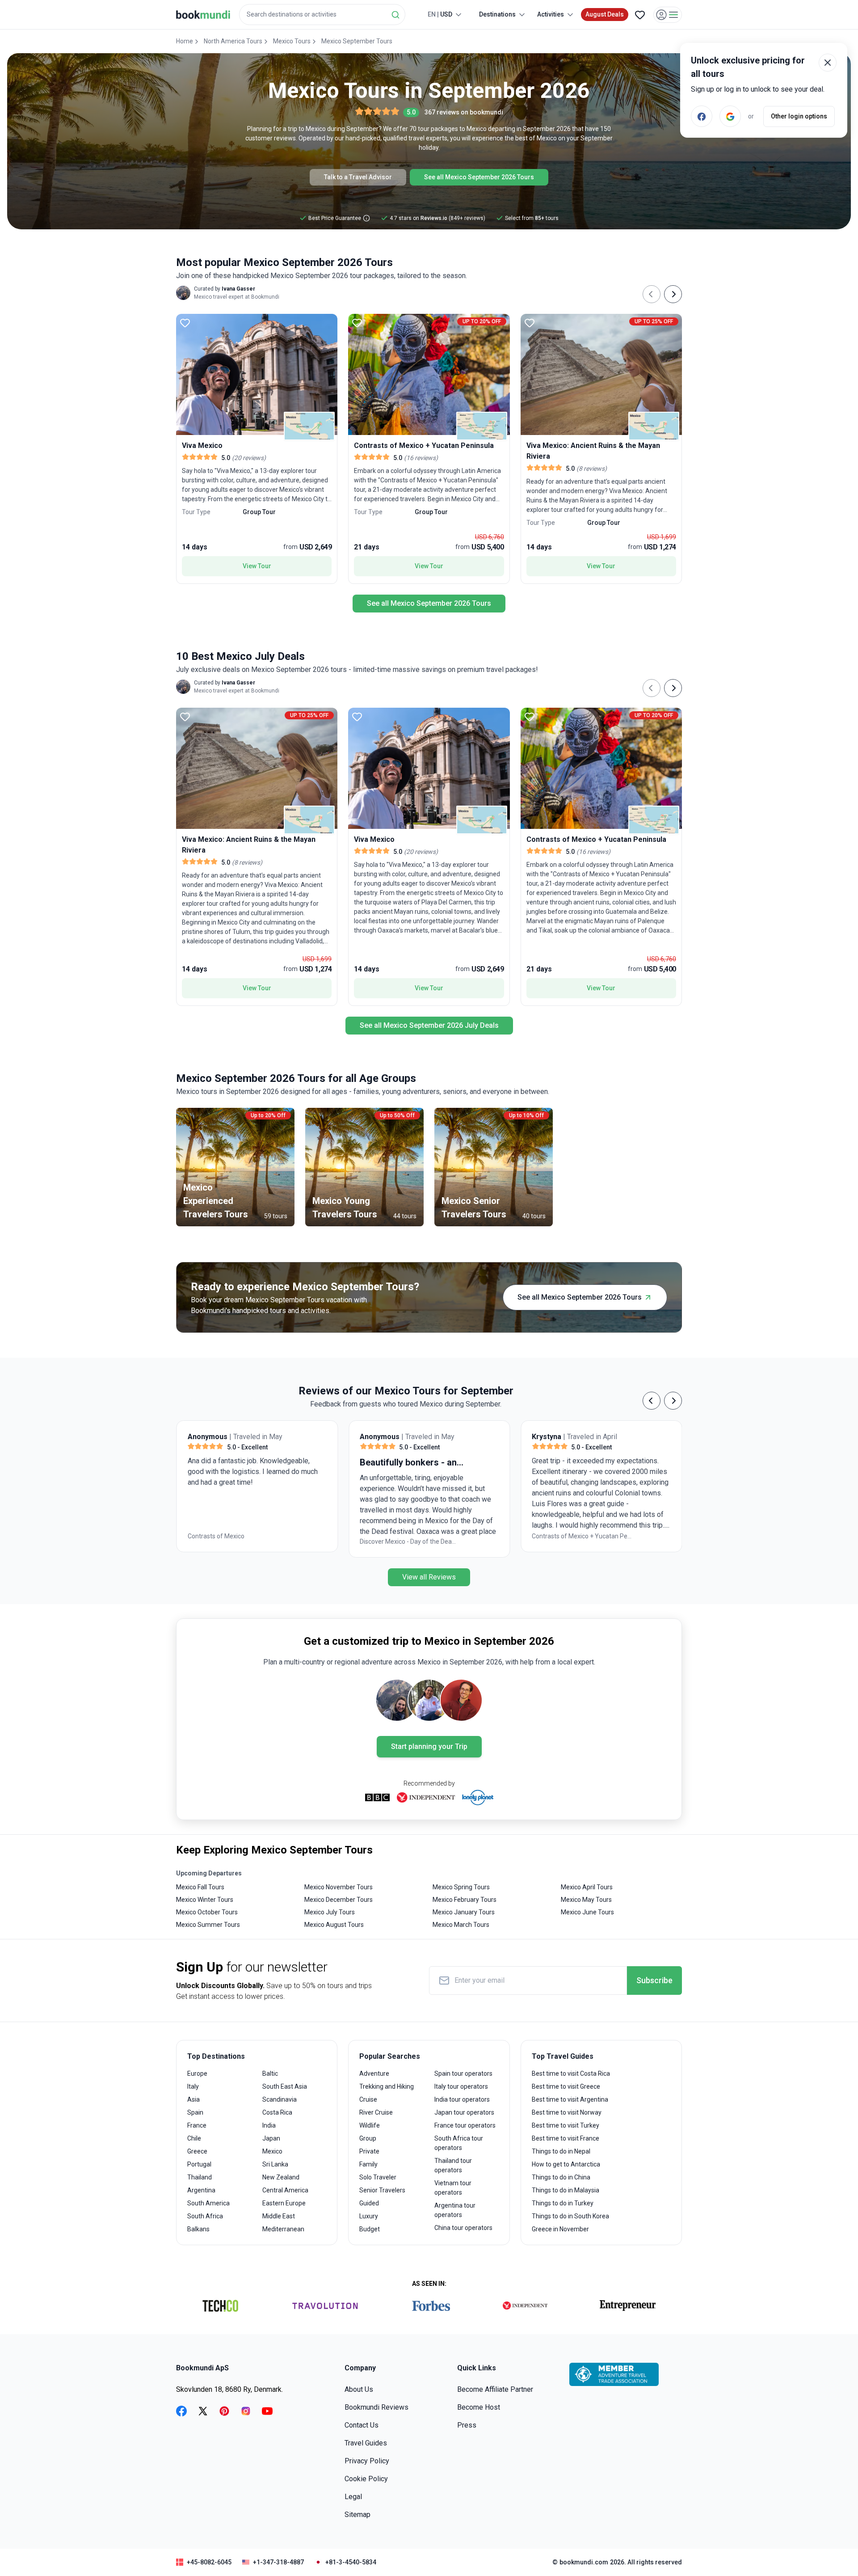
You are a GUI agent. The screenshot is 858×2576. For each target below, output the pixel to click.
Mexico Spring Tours (461, 1887)
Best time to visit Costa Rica (571, 2073)
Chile (194, 2138)
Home (185, 41)
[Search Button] (395, 15)
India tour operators (462, 2099)
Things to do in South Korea (570, 2216)
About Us (359, 2389)
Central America (285, 2190)
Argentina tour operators (455, 2210)
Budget (370, 2229)
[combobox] (322, 15)
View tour (257, 566)
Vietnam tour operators (453, 2188)
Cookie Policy (366, 2479)
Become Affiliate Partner (495, 2389)
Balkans (198, 2229)
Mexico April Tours (587, 1887)
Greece (197, 2151)
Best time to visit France (566, 2138)
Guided (369, 2203)
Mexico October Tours (207, 1912)
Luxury (369, 2216)
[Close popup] (828, 63)
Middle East (279, 2216)
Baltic (270, 2073)
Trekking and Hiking (387, 2086)
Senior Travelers (382, 2190)
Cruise (368, 2099)
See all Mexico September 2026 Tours (479, 177)
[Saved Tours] (640, 15)
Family (368, 2164)
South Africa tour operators (459, 2143)
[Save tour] (185, 323)
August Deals (605, 14)
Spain (195, 2112)
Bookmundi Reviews (376, 2407)
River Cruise (376, 2112)
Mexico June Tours (587, 1912)
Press (467, 2425)
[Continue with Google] (730, 116)
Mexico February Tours (465, 1900)
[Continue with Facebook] (702, 116)
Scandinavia (280, 2099)
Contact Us (362, 2425)
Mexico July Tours (330, 1912)
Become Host (479, 2407)
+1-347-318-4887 (278, 2562)
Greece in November (560, 2229)
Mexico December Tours (339, 1900)
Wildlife (370, 2125)
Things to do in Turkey (563, 2203)
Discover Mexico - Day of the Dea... (236, 1541)
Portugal (199, 2164)
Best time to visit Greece (566, 2086)
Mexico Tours (292, 41)
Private (369, 2151)
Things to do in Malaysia (566, 2190)
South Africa (205, 2216)
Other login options (799, 116)
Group (368, 2138)
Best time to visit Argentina (570, 2099)
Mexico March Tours (461, 1925)
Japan (271, 2138)
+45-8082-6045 (209, 2562)
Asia (193, 2099)
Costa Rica (277, 2112)
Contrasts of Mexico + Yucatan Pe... (410, 1536)
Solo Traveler (378, 2177)
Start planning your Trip (429, 1746)
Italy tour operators (461, 2086)
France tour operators (465, 2125)
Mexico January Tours (464, 1912)
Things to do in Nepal (561, 2151)
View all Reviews (429, 1577)
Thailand (200, 2177)
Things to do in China (561, 2177)
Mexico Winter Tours (205, 1900)
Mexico (272, 2151)
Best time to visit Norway (567, 2112)
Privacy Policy (367, 2461)
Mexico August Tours (334, 1925)
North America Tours (233, 41)
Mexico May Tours (586, 1900)
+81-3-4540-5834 (351, 2562)
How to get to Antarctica (566, 2164)
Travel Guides (366, 2443)
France (197, 2125)
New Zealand (281, 2177)
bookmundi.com (584, 2562)
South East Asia (285, 2086)
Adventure (374, 2073)
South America (208, 2203)
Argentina (201, 2190)
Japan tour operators (464, 2112)
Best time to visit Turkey (566, 2125)
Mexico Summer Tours (208, 1925)
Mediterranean (283, 2229)
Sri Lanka (275, 2164)
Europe (197, 2073)
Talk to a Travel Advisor (358, 177)
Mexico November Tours (339, 1887)
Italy (193, 2086)
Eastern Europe (284, 2203)
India (269, 2125)
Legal (353, 2497)
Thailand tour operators (453, 2165)
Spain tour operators (463, 2073)
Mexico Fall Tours (200, 1887)
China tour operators (463, 2228)
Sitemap (357, 2515)
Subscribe (654, 1980)
